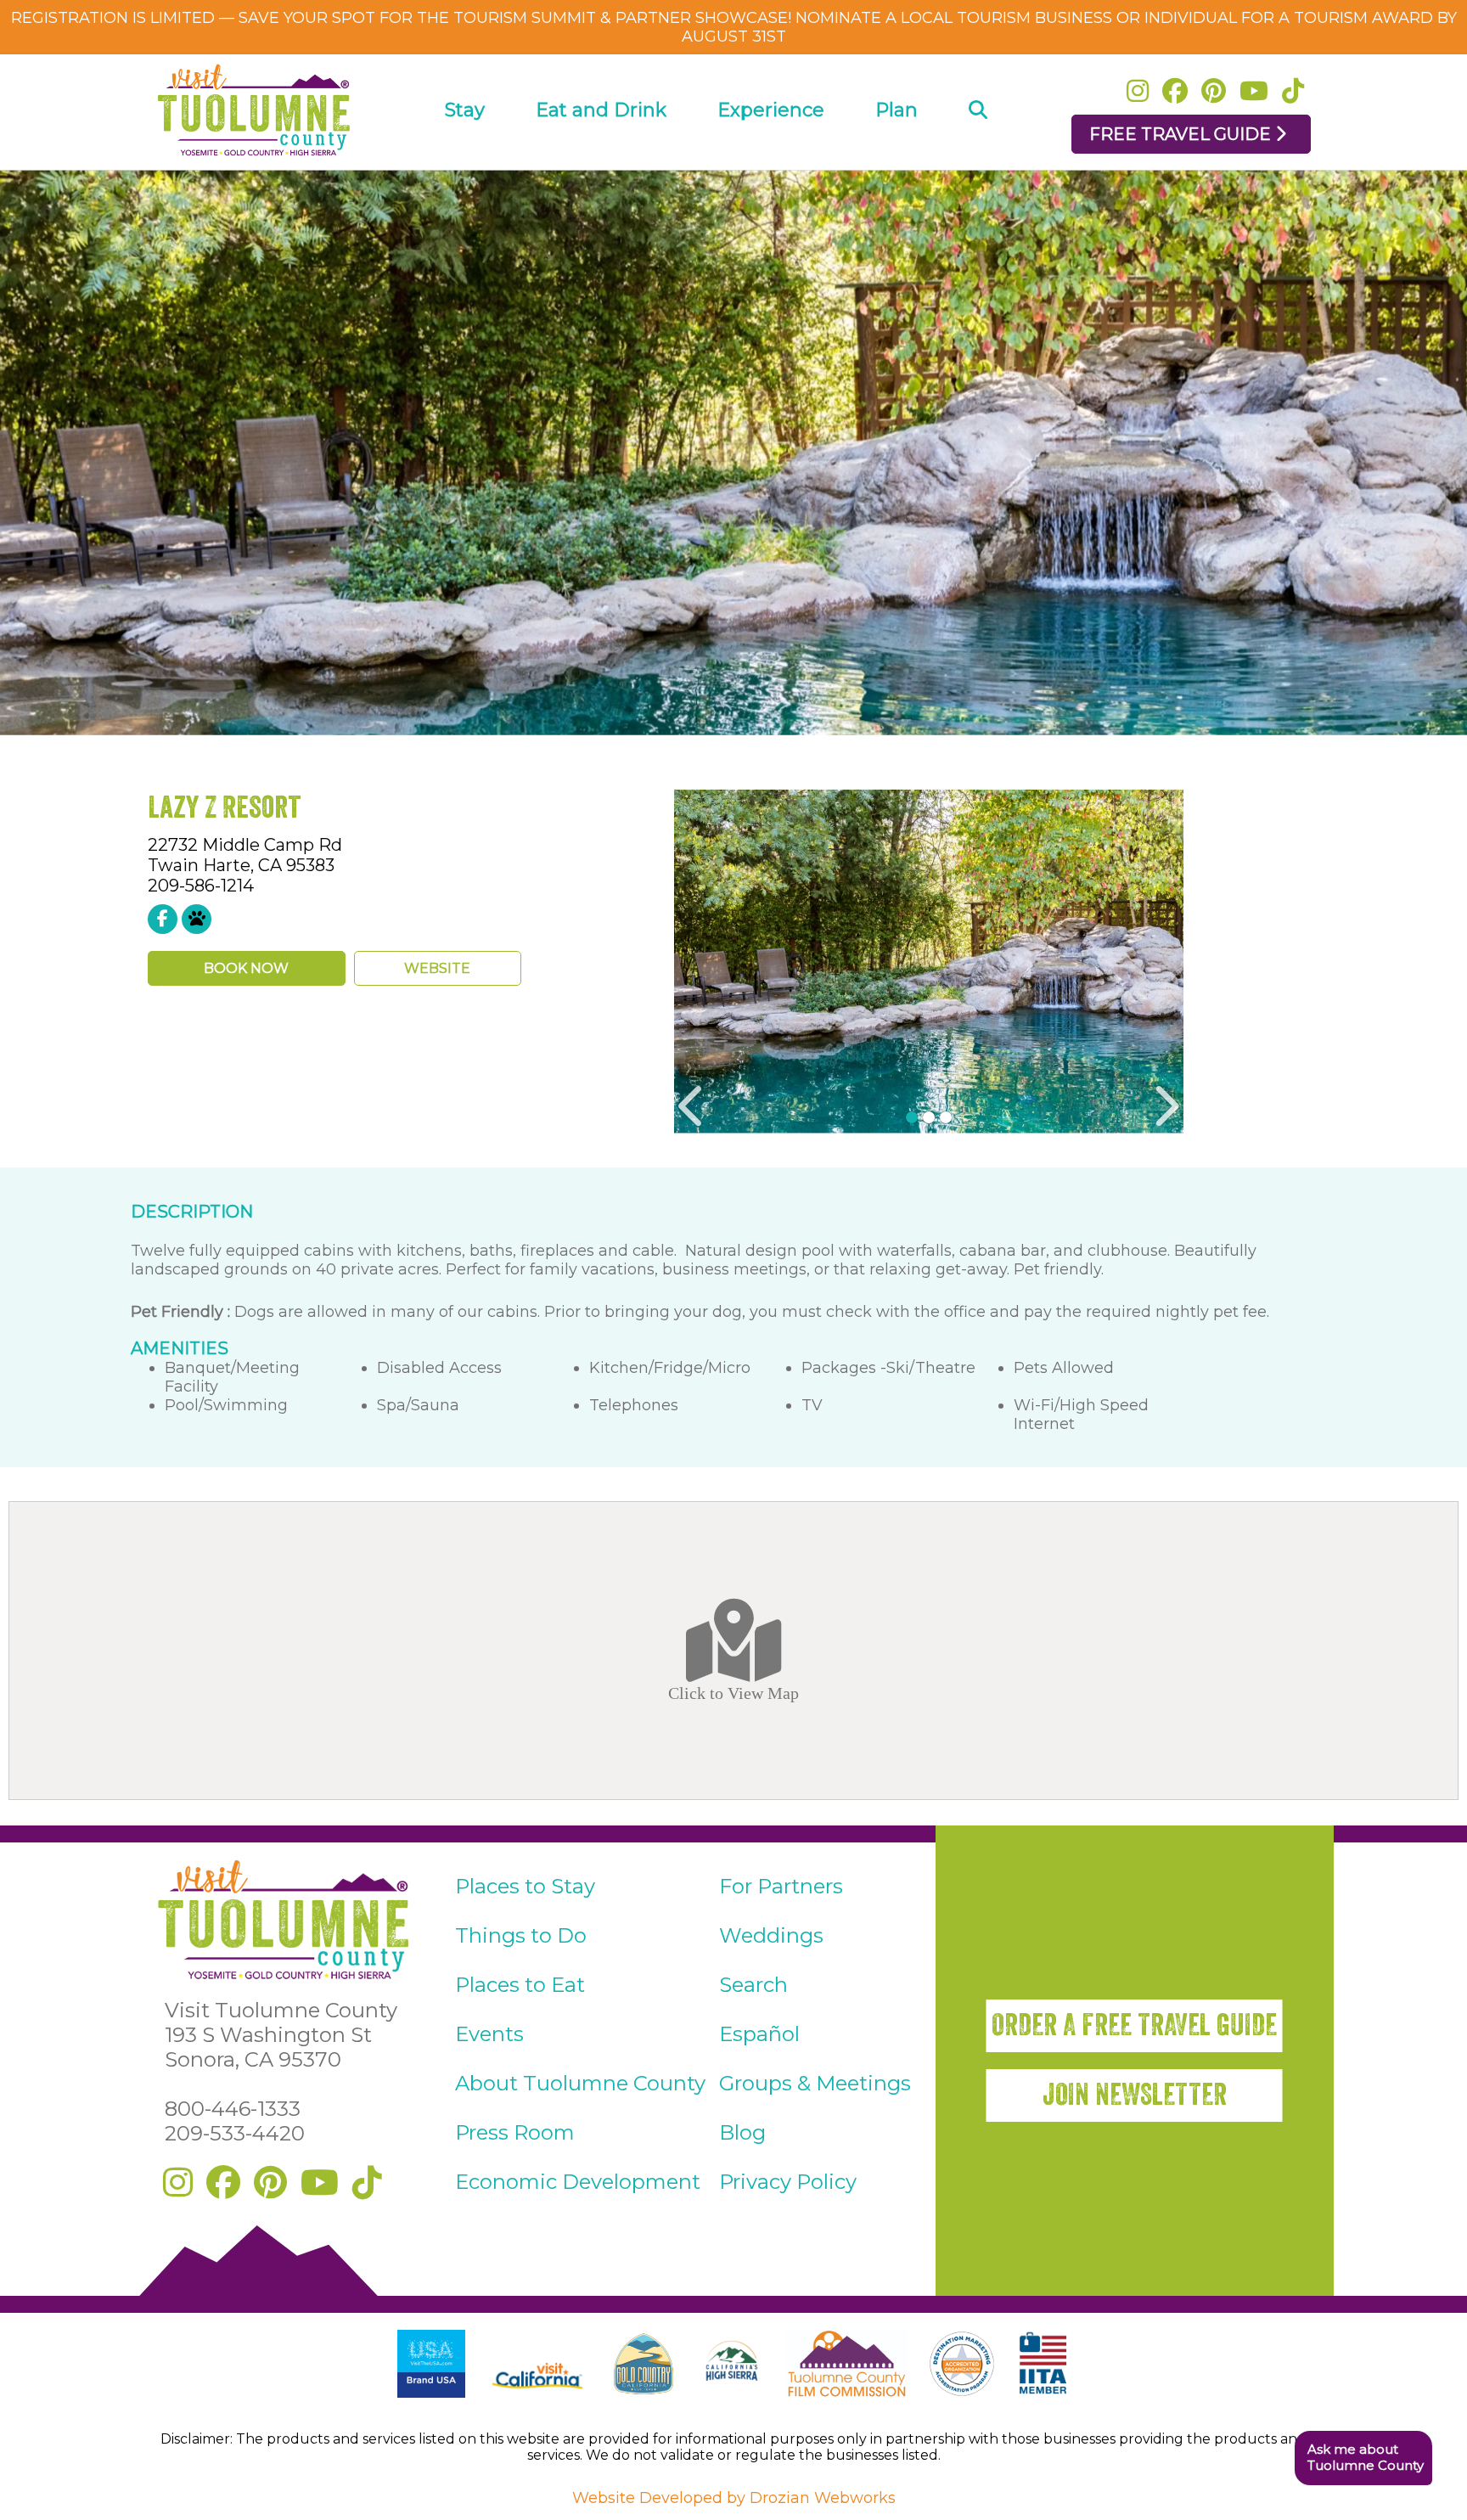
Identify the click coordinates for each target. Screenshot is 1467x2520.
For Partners (781, 1886)
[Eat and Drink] (601, 158)
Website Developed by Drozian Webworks (734, 2498)
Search (753, 1985)
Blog (742, 2132)
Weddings (771, 1935)
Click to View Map (733, 1692)
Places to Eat (520, 1985)
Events (489, 2034)
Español (759, 2034)
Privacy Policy (788, 2182)
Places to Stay (525, 1886)
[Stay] (465, 158)
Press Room (515, 2132)
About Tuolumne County (580, 2083)
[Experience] (771, 158)
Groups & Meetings (815, 2083)
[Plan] (896, 158)
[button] (1363, 2458)
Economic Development (578, 2182)
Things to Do (521, 1935)
